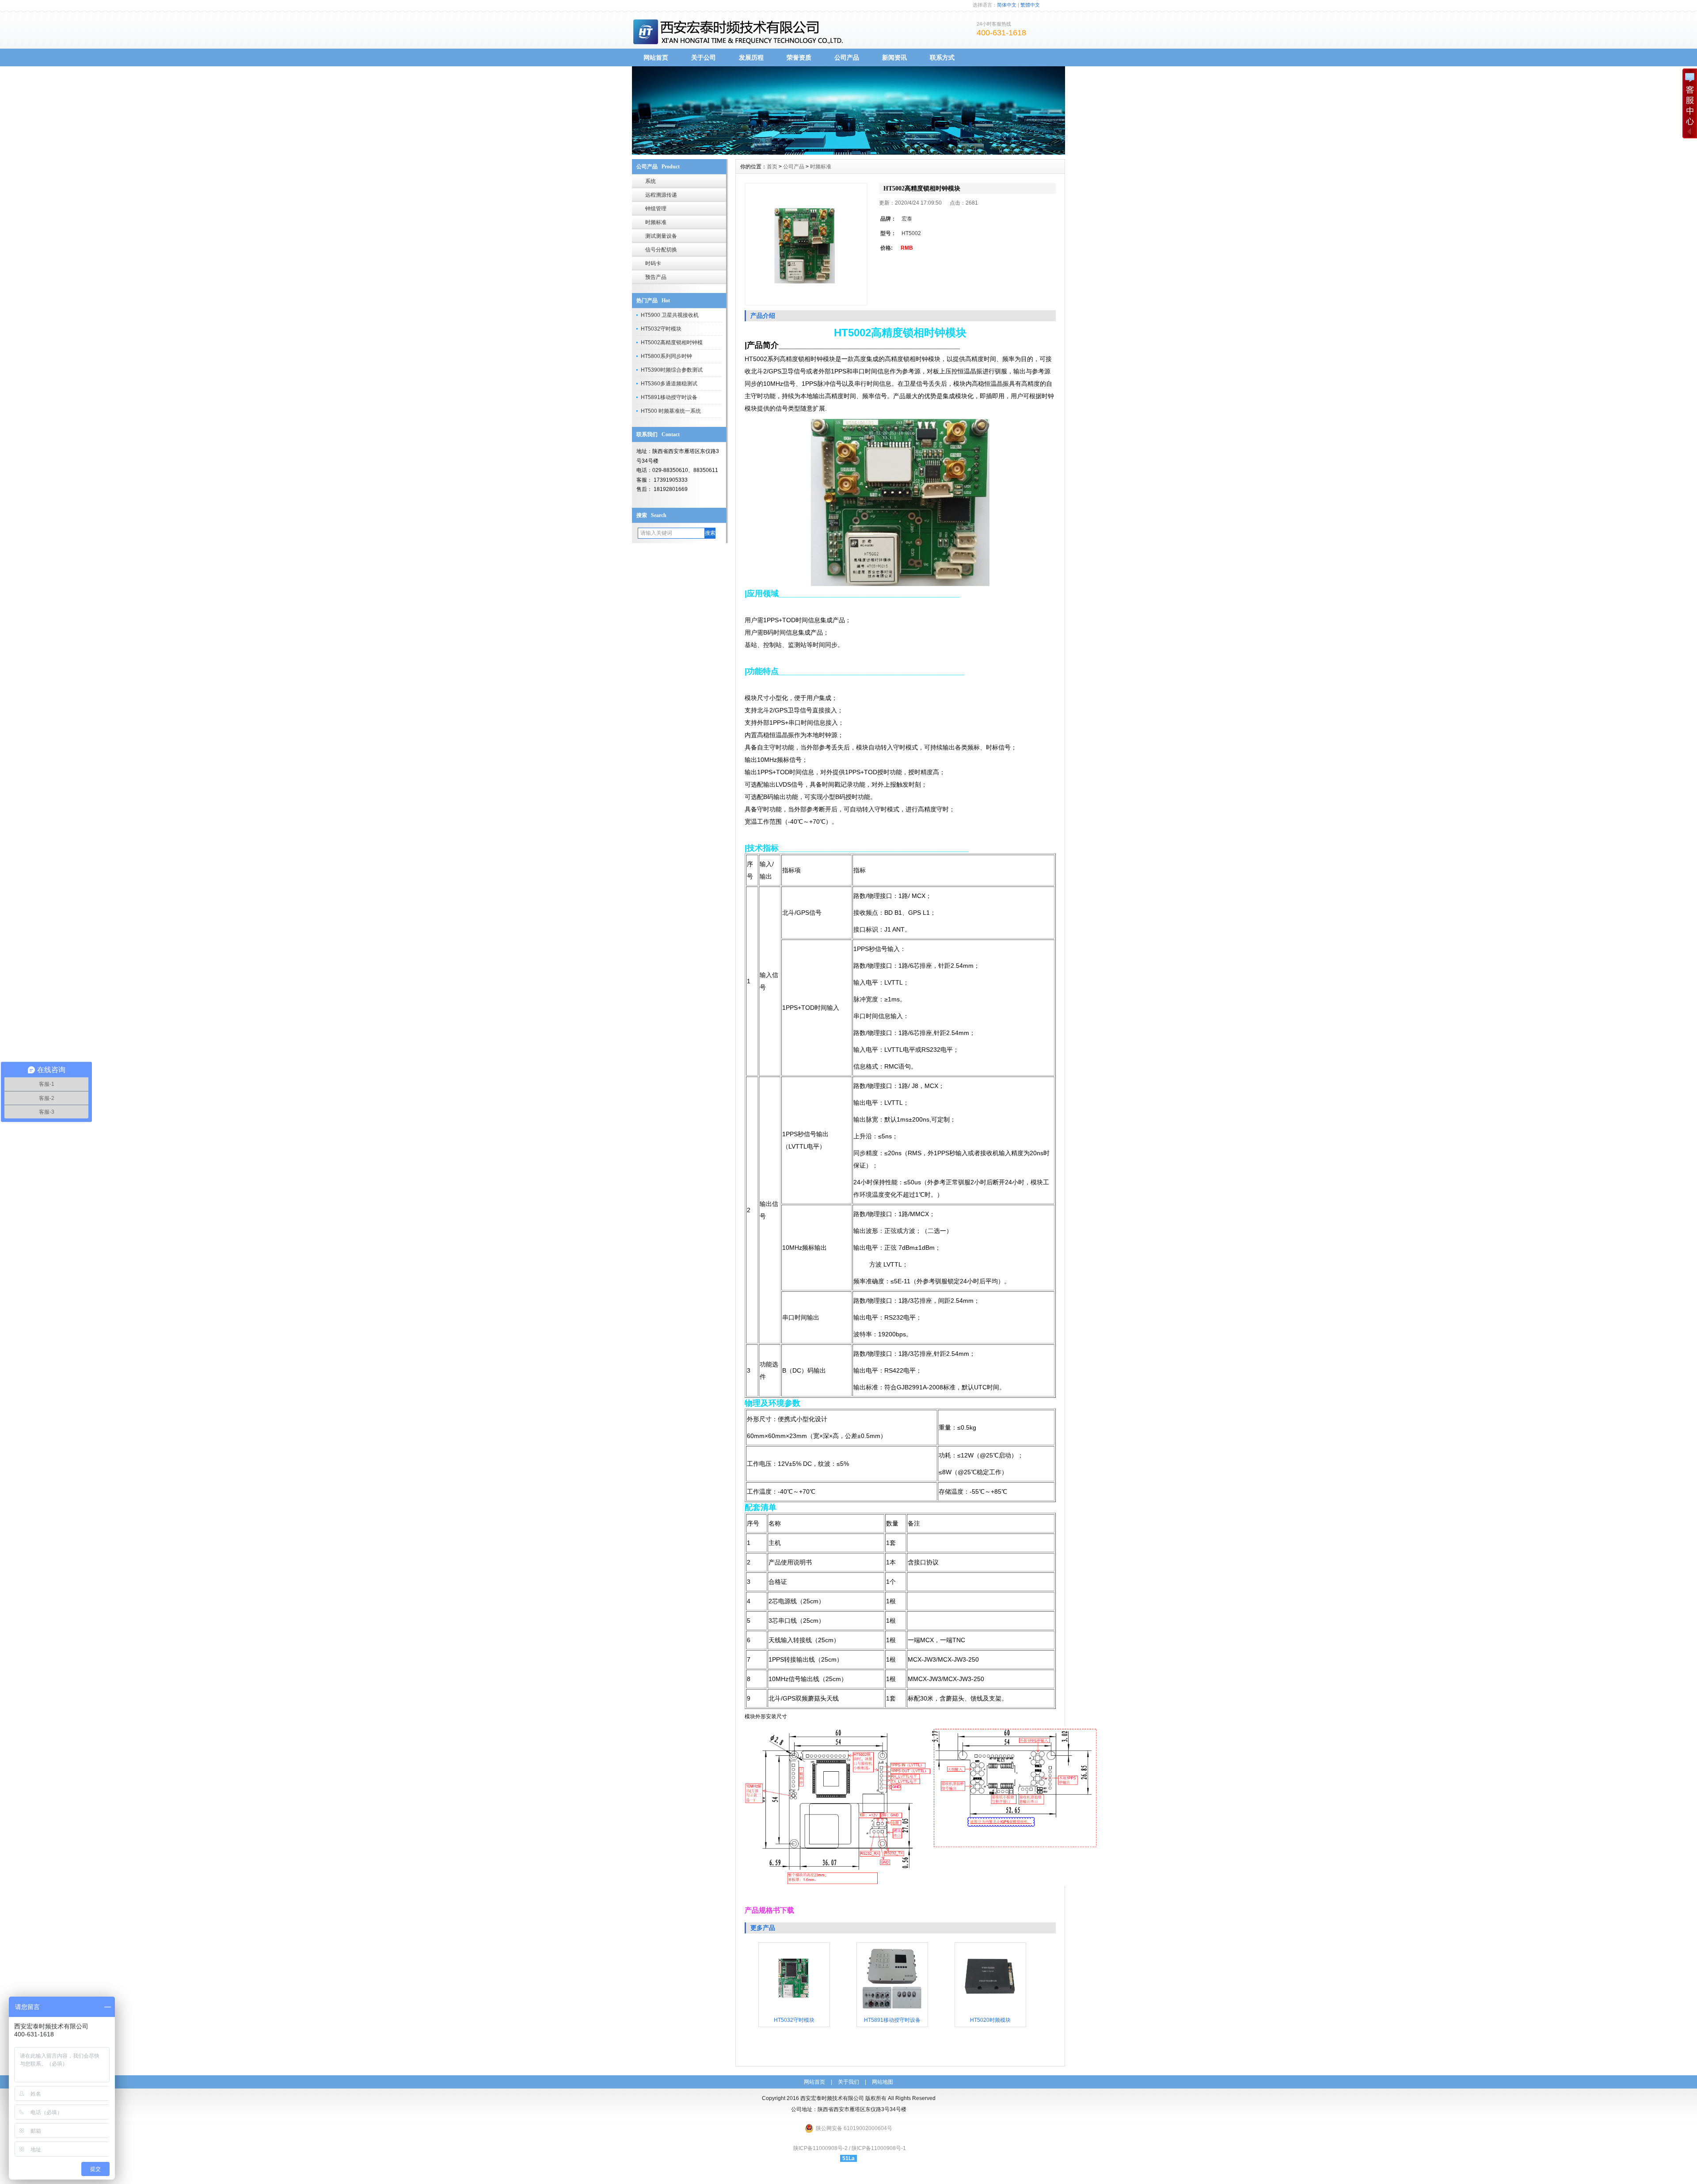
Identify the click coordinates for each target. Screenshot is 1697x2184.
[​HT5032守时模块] (794, 2012)
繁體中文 (1030, 5)
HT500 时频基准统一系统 (671, 411)
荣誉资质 (799, 57)
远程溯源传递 (661, 195)
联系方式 (942, 57)
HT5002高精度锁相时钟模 (672, 342)
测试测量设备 (661, 236)
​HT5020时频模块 (990, 2020)
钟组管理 (656, 209)
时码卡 (653, 263)
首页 (772, 167)
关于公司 (704, 57)
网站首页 (656, 57)
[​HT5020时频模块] (990, 2012)
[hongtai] (848, 152)
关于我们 (848, 2082)
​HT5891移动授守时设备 (669, 397)
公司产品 (847, 57)
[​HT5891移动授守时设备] (892, 2012)
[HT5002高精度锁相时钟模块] (806, 244)
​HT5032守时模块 (661, 329)
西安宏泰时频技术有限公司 (832, 2098)
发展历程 (751, 57)
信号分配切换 (661, 250)
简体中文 (1007, 5)
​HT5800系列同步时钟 (666, 356)
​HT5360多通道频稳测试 (669, 384)
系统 (651, 181)
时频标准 (656, 222)
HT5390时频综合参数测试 (672, 370)
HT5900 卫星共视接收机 (670, 315)
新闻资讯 (894, 57)
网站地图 (883, 2082)
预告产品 (656, 277)
